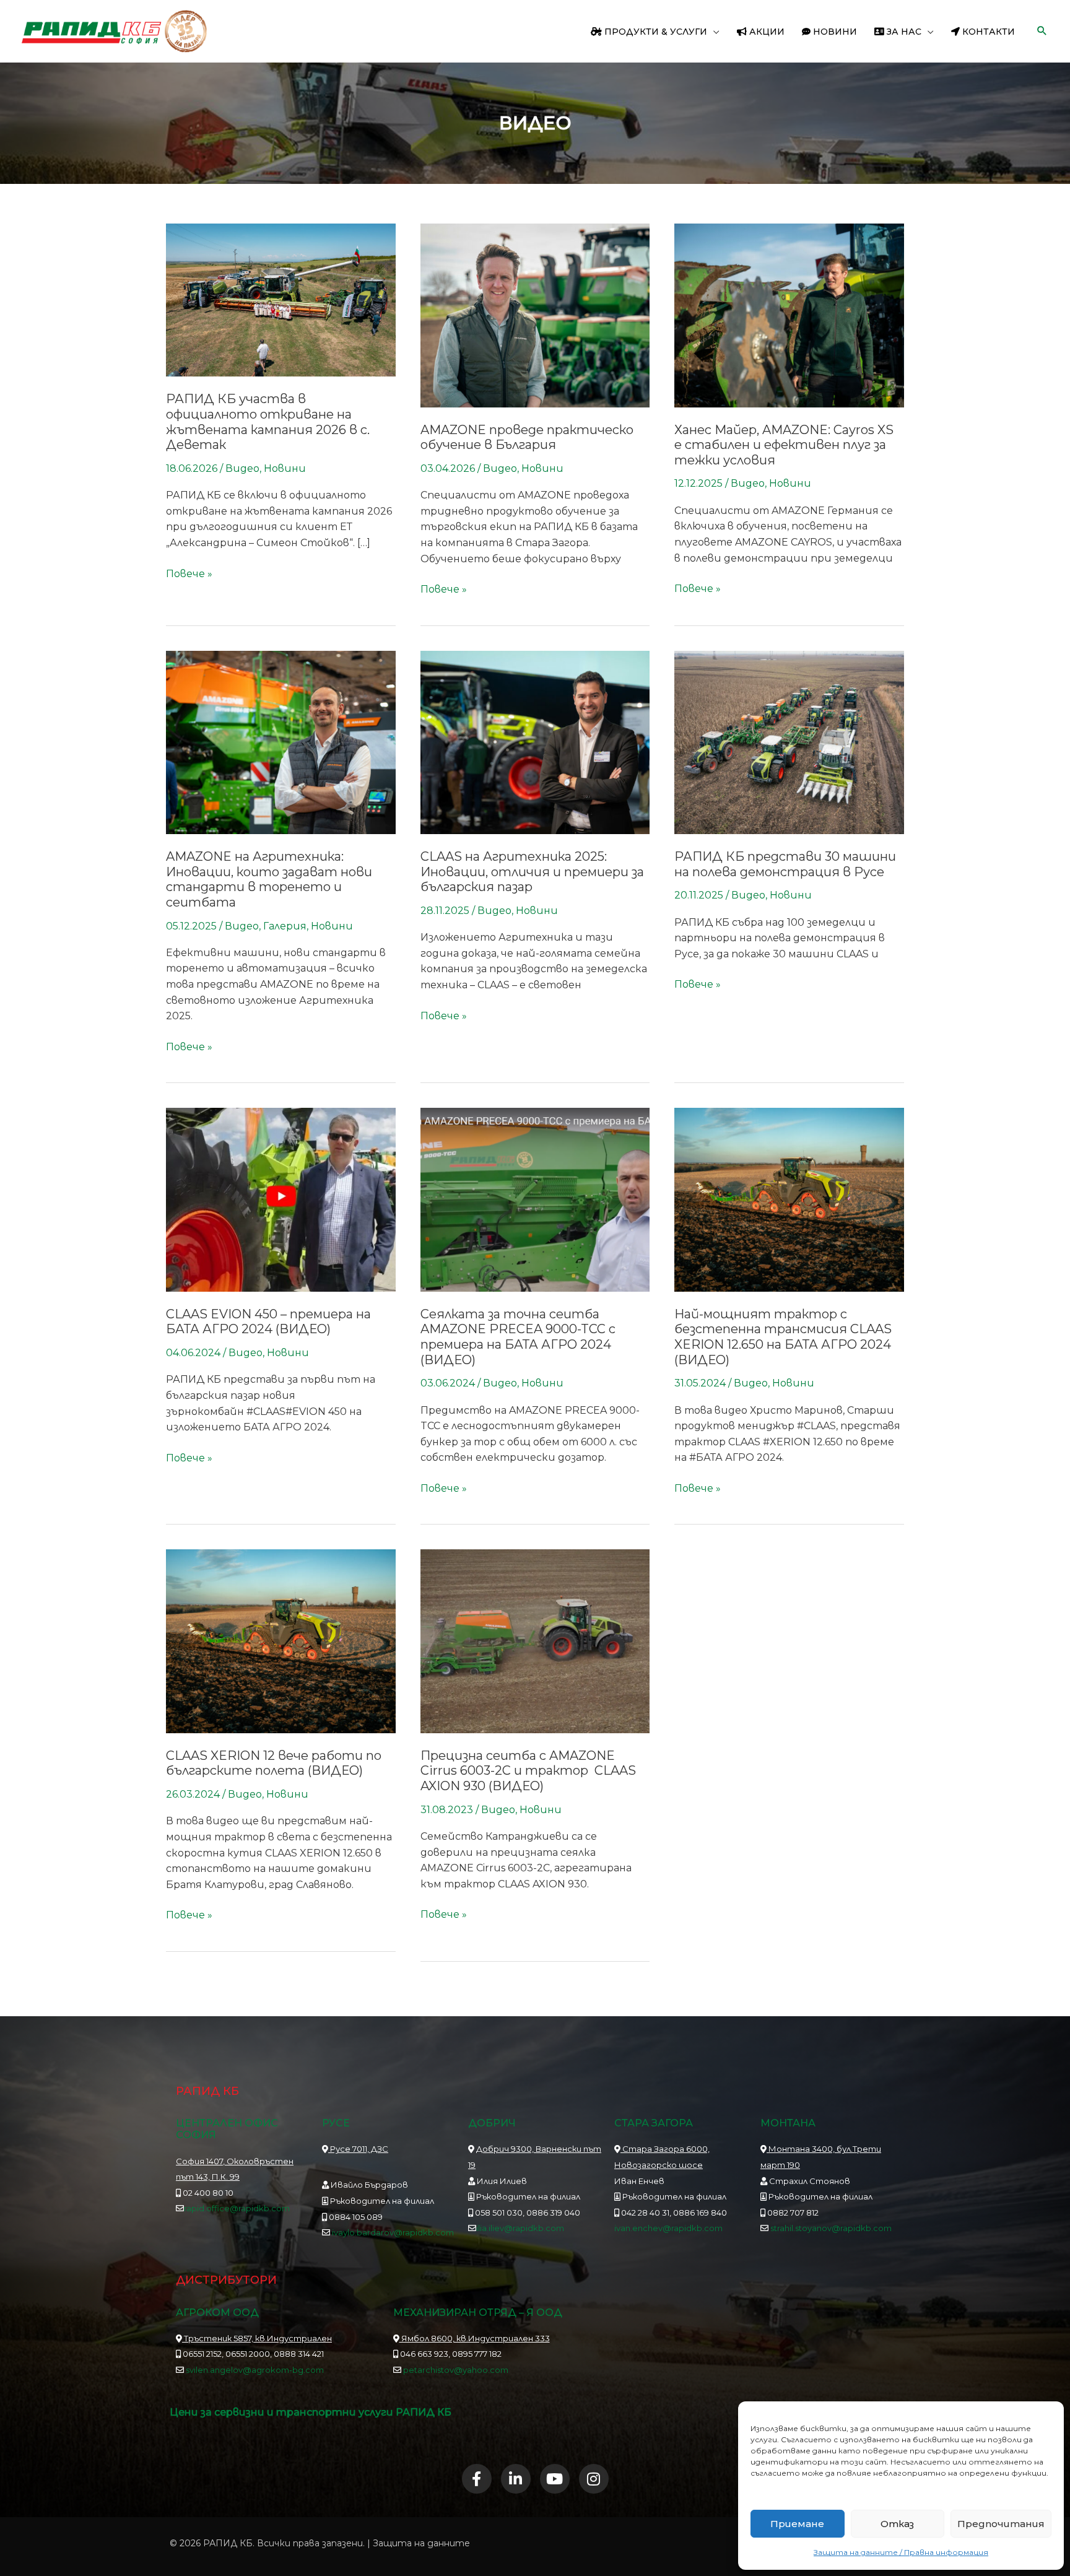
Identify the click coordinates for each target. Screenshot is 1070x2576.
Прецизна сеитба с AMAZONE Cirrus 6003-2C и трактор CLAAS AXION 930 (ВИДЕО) (528, 1771)
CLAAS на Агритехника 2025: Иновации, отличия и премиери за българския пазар (532, 872)
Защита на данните (421, 2543)
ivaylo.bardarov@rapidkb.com (393, 2232)
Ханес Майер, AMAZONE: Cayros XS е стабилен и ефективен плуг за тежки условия (784, 445)
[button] (713, 32)
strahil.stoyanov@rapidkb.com (830, 2228)
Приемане (797, 2524)
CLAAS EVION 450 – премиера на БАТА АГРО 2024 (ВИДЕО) (268, 1322)
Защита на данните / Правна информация (901, 2552)
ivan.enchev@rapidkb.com (668, 2228)
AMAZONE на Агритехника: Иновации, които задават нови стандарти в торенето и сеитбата (269, 879)
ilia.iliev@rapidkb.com (520, 2228)
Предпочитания (1001, 2524)
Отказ (897, 2524)
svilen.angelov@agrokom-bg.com (255, 2370)
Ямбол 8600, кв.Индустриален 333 (475, 2338)
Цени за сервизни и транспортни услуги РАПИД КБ (311, 2412)
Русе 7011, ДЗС (358, 2149)
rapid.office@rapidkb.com (237, 2208)
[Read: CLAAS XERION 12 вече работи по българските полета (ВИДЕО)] (281, 1641)
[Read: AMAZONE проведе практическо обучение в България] (535, 315)
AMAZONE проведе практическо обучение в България (527, 437)
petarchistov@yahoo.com (456, 2370)
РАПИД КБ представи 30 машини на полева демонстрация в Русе (785, 864)
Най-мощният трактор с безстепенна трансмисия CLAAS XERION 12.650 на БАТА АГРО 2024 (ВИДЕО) (783, 1337)
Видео (242, 468)
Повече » (189, 573)
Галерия (285, 926)
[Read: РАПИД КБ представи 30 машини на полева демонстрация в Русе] (789, 742)
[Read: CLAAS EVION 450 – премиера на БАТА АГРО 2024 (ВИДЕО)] (281, 1199)
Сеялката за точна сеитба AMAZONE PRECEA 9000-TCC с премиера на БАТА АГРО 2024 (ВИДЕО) (518, 1337)
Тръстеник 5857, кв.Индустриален (257, 2338)
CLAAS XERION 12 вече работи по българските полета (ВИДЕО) (274, 1763)
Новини (285, 468)
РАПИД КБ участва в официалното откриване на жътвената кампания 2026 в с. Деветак (268, 422)
